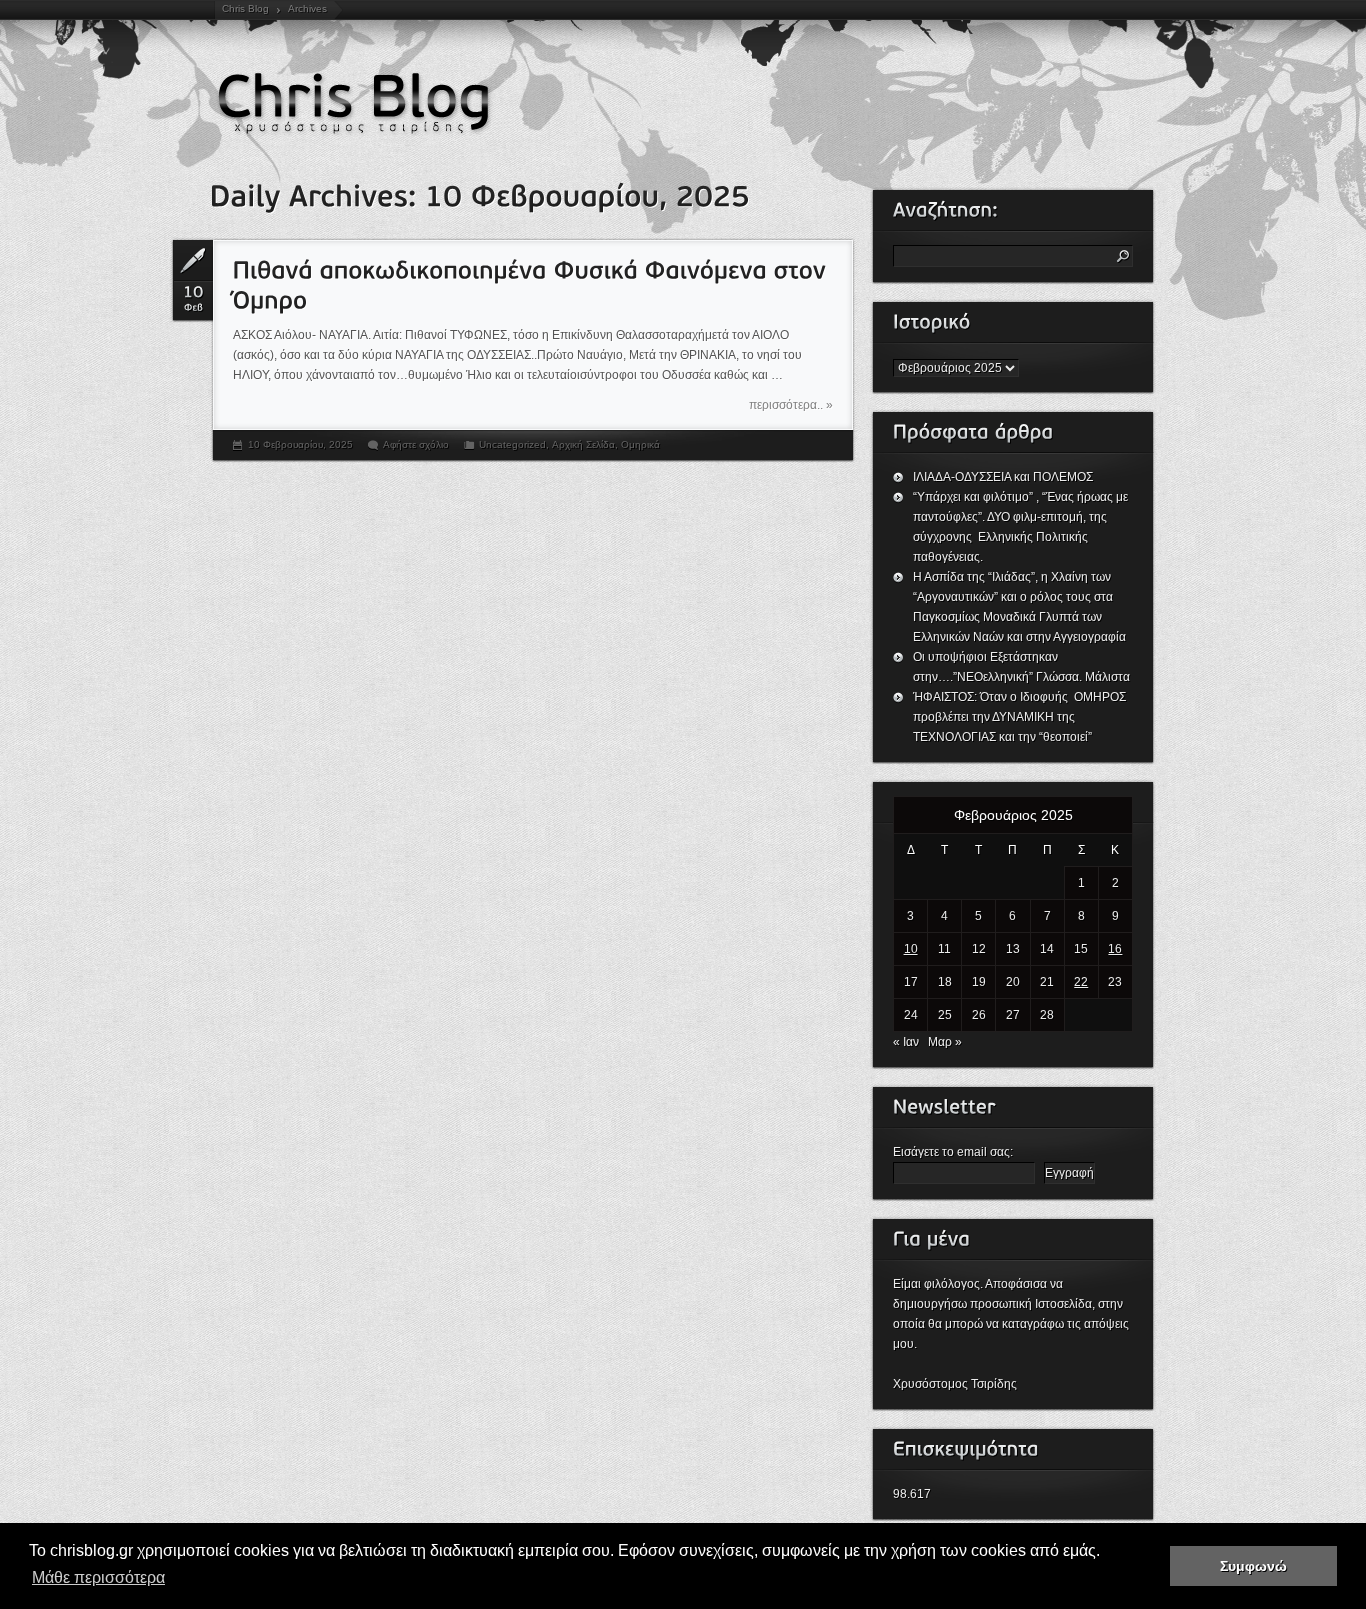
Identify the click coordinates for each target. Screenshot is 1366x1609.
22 (1081, 982)
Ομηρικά (640, 444)
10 (911, 949)
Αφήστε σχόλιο (416, 444)
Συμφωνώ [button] (1253, 1566)
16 (1115, 949)
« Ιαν (906, 1042)
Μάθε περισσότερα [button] (98, 1577)
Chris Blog (245, 8)
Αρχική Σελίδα (583, 444)
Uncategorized (512, 444)
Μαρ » (945, 1042)
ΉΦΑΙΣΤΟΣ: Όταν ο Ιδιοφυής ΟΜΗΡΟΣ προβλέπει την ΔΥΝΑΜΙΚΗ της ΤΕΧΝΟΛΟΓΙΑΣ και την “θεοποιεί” (1021, 717)
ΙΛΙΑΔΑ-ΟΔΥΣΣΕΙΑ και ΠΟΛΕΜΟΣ (1003, 477)
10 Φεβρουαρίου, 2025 (300, 444)
